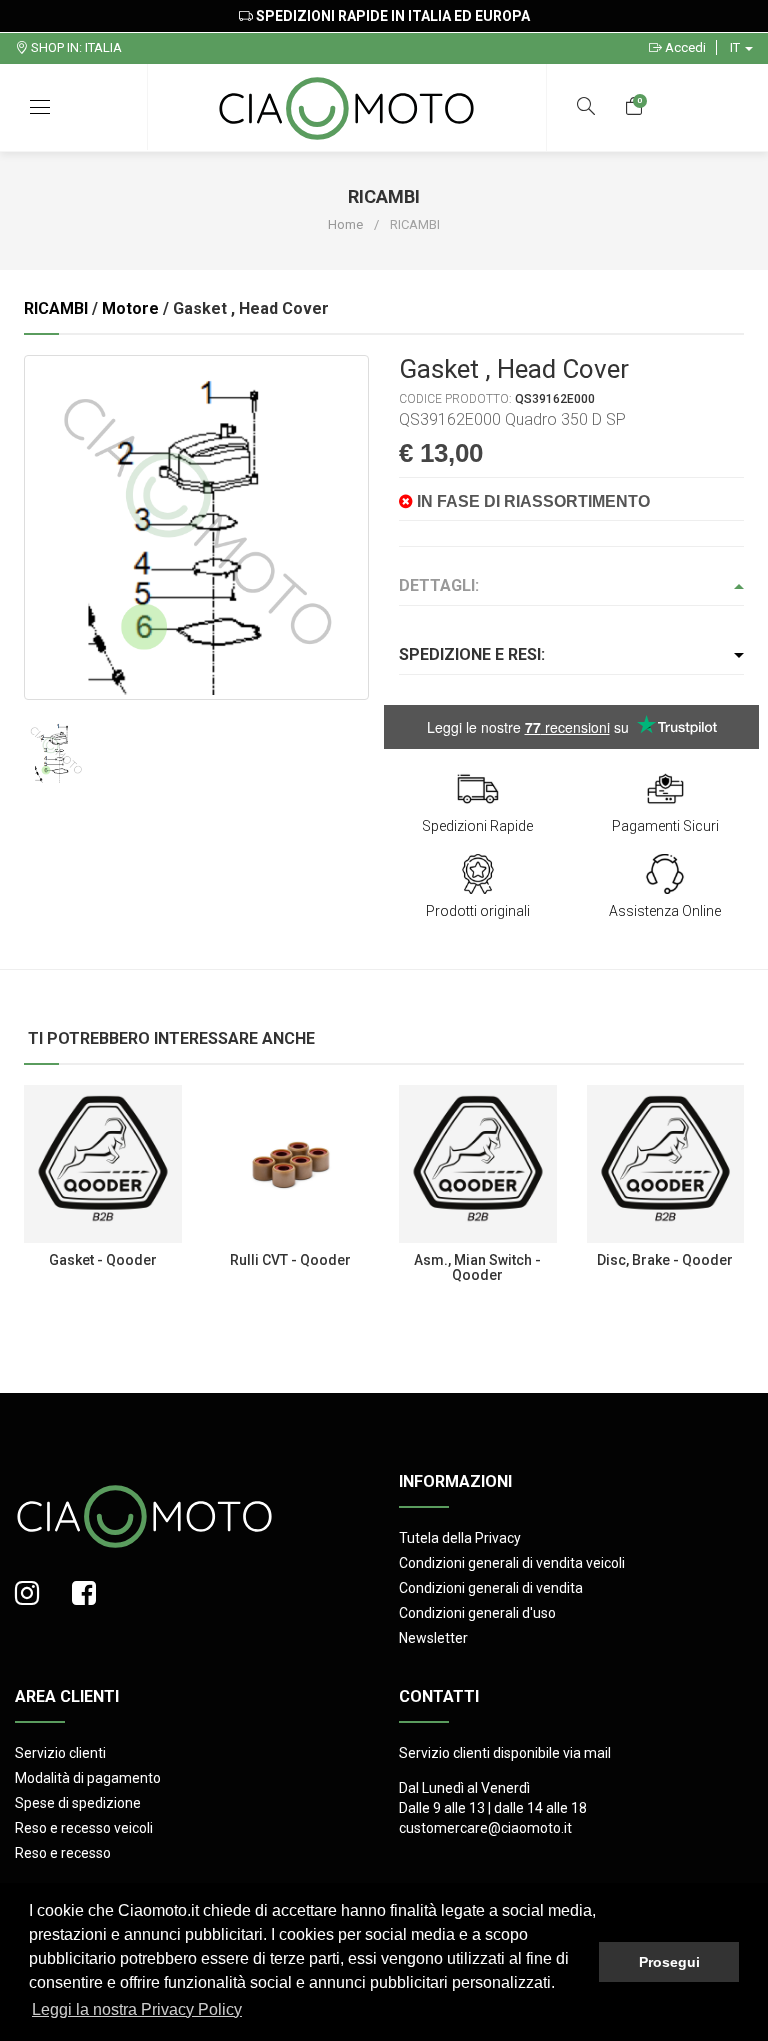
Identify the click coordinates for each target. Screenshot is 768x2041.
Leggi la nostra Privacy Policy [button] (137, 2009)
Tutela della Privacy (460, 1538)
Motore (130, 308)
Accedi (684, 47)
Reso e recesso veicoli (84, 1828)
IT (736, 47)
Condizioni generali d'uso (477, 1613)
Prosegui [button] (669, 1962)
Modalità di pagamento (88, 1778)
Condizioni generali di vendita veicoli (512, 1563)
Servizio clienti (60, 1753)
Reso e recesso (63, 1853)
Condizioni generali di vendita (491, 1588)
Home (345, 224)
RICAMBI (56, 308)
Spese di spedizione (78, 1803)
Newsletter (433, 1638)
